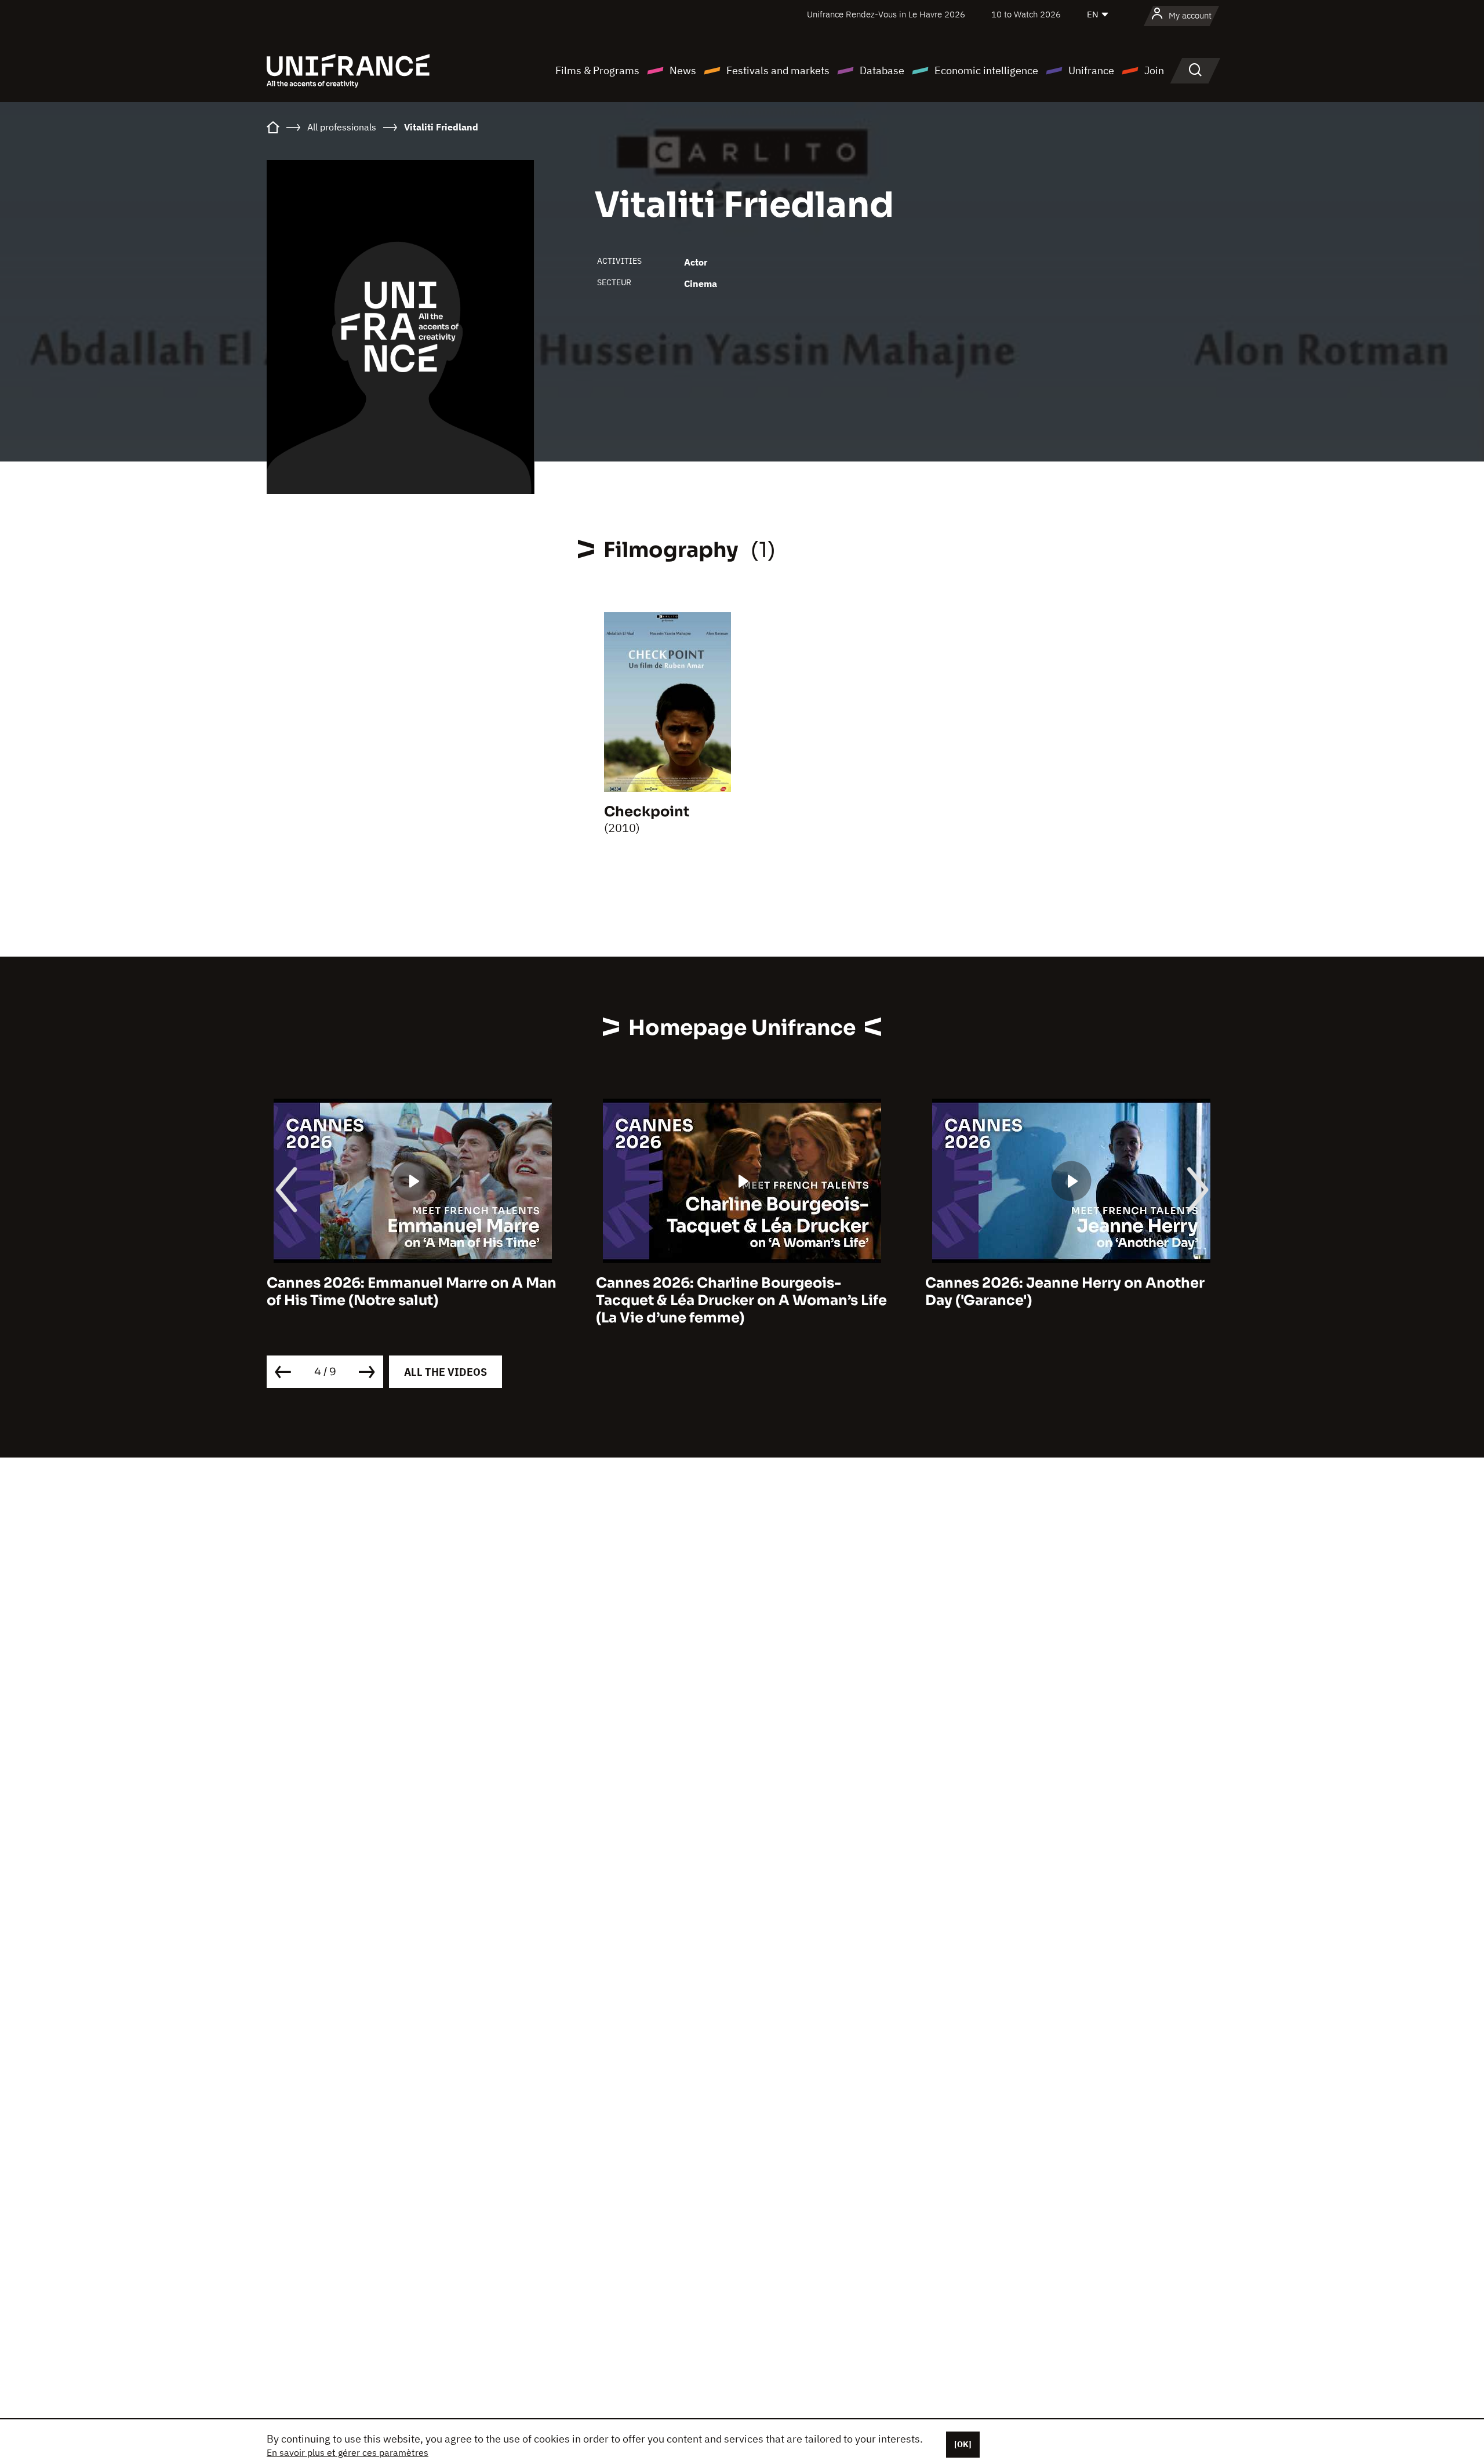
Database (882, 70)
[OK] (963, 2444)
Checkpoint (647, 812)
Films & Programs (597, 70)
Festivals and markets (778, 70)
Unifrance (1091, 70)
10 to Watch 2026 (1026, 14)
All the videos (445, 1372)
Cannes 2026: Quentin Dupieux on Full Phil (1061, 1292)
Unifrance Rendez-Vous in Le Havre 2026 (886, 14)
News (683, 70)
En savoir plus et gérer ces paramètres (348, 2452)
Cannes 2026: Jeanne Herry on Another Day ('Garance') (736, 1292)
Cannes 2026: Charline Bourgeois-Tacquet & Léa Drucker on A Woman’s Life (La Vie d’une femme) (412, 1300)
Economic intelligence (986, 70)
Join (1154, 70)
